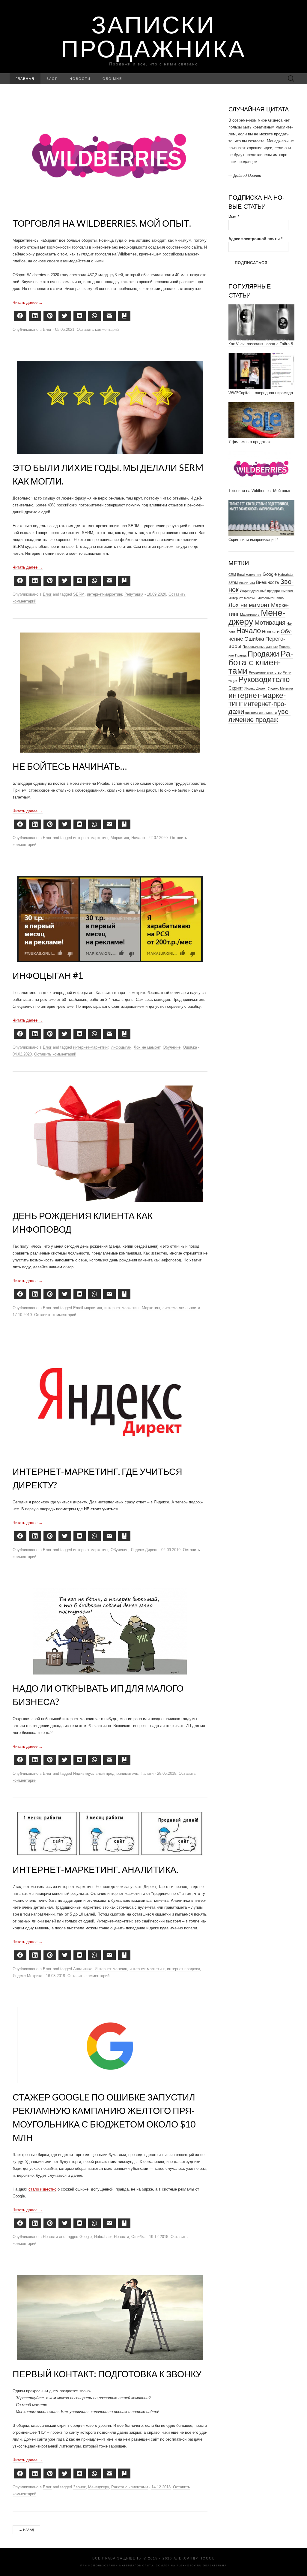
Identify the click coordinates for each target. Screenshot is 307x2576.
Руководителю (264, 659)
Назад (26, 2530)
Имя (234, 196)
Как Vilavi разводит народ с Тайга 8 (261, 323)
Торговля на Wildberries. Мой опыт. (102, 223)
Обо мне (112, 79)
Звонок (79, 2487)
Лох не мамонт (147, 1047)
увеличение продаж (259, 695)
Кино (280, 577)
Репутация (134, 594)
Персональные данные (260, 626)
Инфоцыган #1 (48, 975)
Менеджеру (98, 2487)
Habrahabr (103, 2237)
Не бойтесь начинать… (70, 766)
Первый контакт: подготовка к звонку (107, 2374)
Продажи (263, 633)
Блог (52, 79)
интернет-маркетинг (104, 594)
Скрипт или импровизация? (253, 519)
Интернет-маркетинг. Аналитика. (95, 1869)
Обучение (172, 1047)
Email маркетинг (88, 1308)
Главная (25, 79)
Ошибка (190, 1047)
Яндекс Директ (144, 1550)
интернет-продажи (183, 1969)
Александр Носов (194, 2558)
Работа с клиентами (130, 2487)
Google (86, 2237)
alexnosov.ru (189, 2566)
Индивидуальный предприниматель (106, 1773)
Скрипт (236, 667)
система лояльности (181, 1308)
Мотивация (270, 602)
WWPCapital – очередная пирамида (261, 372)
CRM (232, 554)
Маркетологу (250, 594)
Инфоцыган (121, 1047)
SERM (79, 594)
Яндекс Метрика (27, 1976)
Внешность (268, 562)
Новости (80, 79)
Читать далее (28, 302)
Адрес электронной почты (255, 218)
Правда (241, 635)
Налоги (147, 1773)
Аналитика (83, 1969)
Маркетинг (120, 838)
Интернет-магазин (111, 1969)
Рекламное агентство (265, 652)
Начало (138, 838)
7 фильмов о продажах (250, 421)
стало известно (42, 2189)
